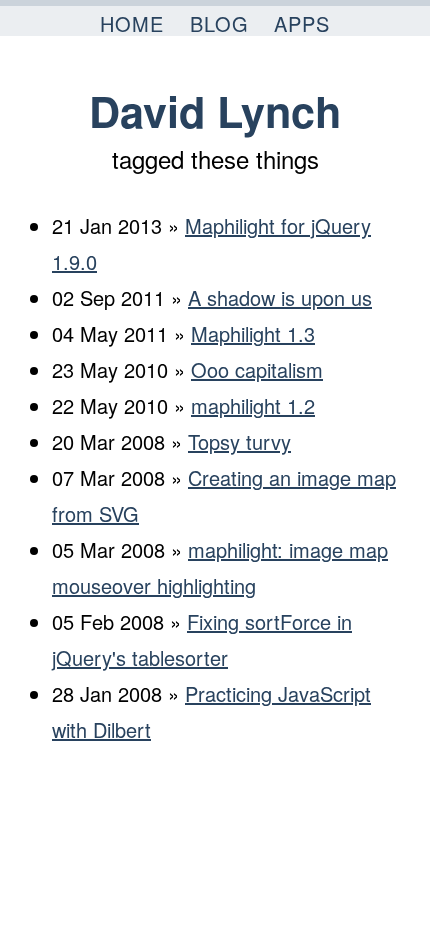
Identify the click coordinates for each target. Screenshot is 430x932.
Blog (219, 23)
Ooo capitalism (257, 369)
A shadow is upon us (280, 297)
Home (132, 23)
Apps (302, 23)
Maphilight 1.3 (253, 333)
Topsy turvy (239, 441)
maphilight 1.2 (253, 405)
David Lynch (215, 110)
